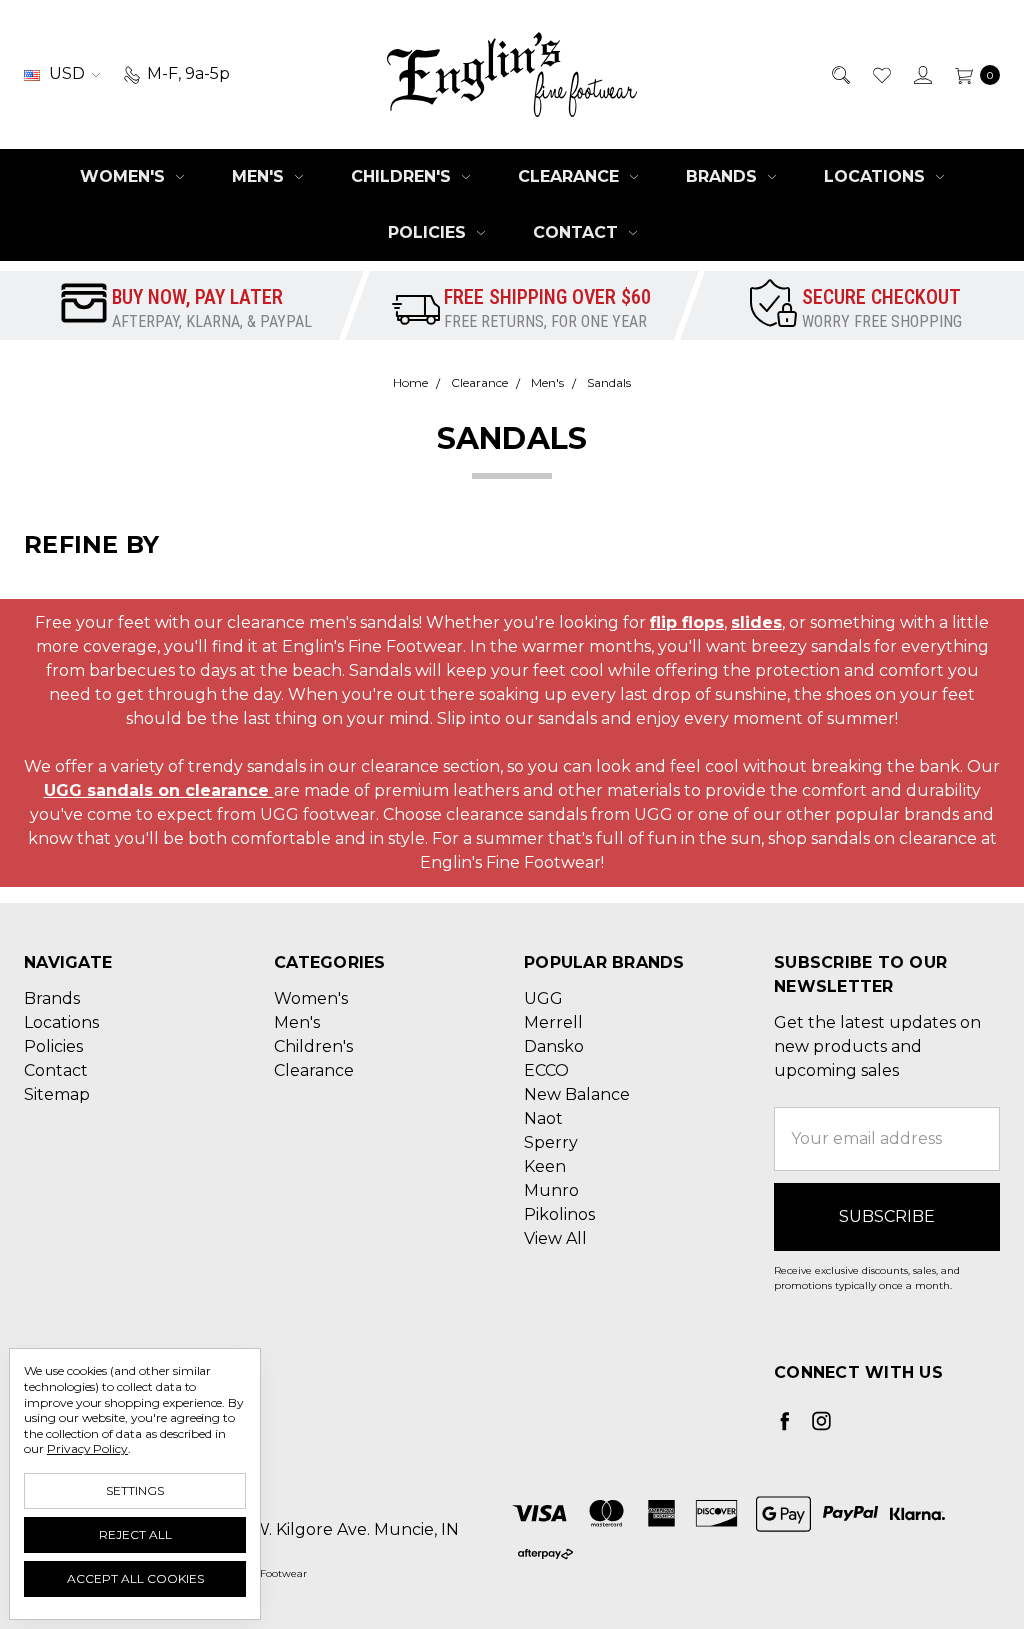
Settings (135, 1490)
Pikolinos (559, 1214)
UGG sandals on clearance (159, 790)
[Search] (839, 74)
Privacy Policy (87, 1448)
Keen (545, 1166)
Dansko (554, 1046)
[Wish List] (880, 74)
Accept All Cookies (135, 1578)
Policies (429, 232)
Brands (724, 176)
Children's (403, 176)
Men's (260, 176)
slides (756, 622)
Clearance (571, 176)
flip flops (687, 622)
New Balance (577, 1094)
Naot (543, 1118)
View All (555, 1238)
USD (67, 73)
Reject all (135, 1534)
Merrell (553, 1022)
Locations (877, 176)
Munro (551, 1190)
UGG (543, 998)
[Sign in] (921, 74)
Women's (125, 176)
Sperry (551, 1142)
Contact (578, 232)
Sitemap (57, 1094)
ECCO (546, 1070)
